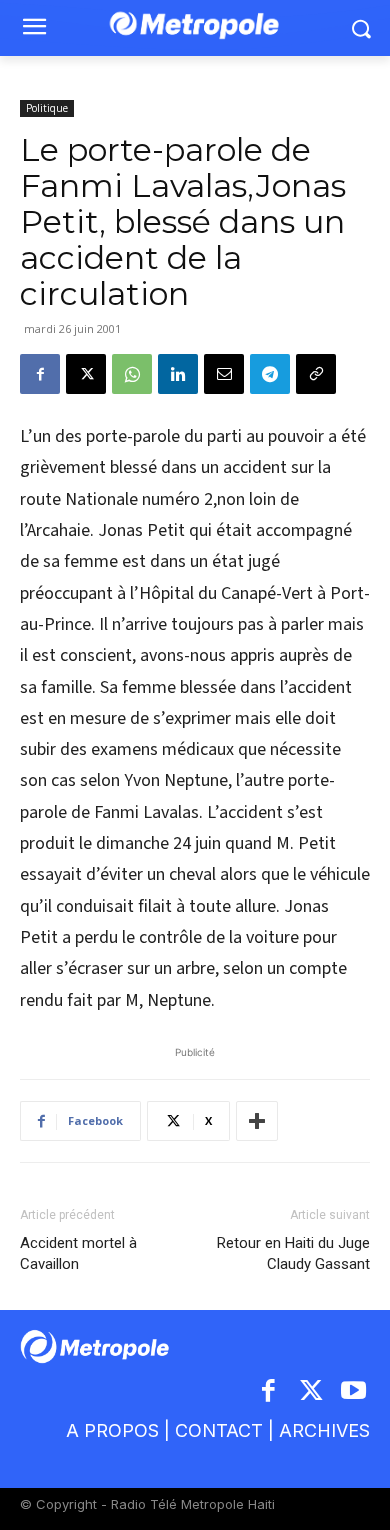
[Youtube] (354, 1392)
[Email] (224, 374)
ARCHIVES (324, 1430)
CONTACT (219, 1430)
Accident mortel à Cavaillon (78, 1253)
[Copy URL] (316, 374)
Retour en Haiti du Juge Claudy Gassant (293, 1253)
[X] (86, 374)
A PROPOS (112, 1430)
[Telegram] (270, 374)
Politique (47, 108)
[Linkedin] (178, 374)
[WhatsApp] (132, 374)
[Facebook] (40, 374)
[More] (257, 1121)
